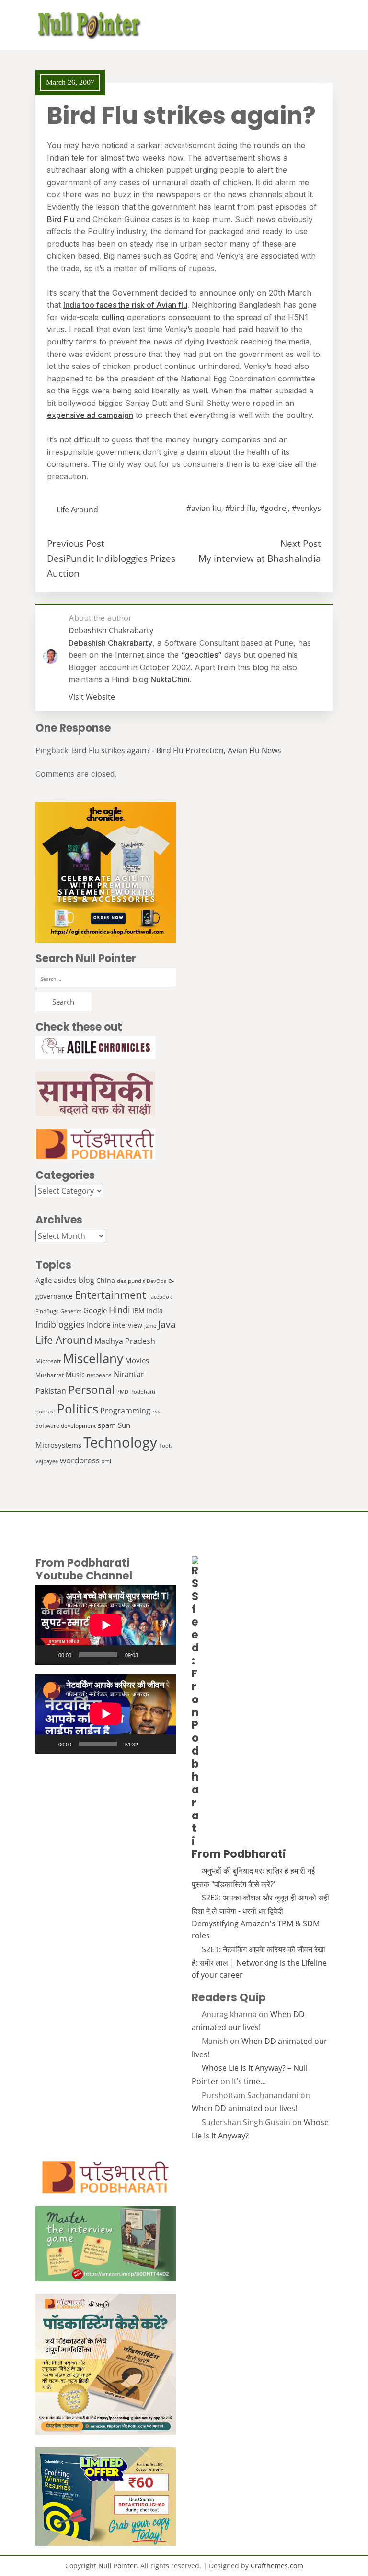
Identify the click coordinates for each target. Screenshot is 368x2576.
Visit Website (92, 697)
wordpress (80, 1460)
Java (167, 1324)
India (155, 1311)
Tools (166, 1446)
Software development (66, 1426)
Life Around (77, 510)
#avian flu (204, 508)
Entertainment (110, 1295)
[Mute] (149, 1655)
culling (113, 317)
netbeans (99, 1375)
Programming (125, 1411)
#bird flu (241, 508)
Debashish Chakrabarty (110, 643)
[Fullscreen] (164, 1655)
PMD (122, 1392)
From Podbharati (239, 1854)
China (106, 1280)
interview (127, 1325)
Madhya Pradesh (125, 1341)
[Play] (48, 1655)
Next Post (301, 543)
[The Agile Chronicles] (106, 1048)
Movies (137, 1360)
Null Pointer (117, 2566)
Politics (78, 1409)
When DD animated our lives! (244, 2108)
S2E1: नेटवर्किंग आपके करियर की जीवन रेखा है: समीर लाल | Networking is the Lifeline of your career (259, 1962)
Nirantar (129, 1374)
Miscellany (93, 1359)
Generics (71, 1311)
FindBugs (47, 1311)
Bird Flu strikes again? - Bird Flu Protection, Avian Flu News (177, 750)
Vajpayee (47, 1461)
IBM (138, 1311)
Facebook (160, 1297)
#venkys (306, 508)
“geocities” (201, 655)
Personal (91, 1389)
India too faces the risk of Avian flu (125, 305)
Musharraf (50, 1375)
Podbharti (143, 1392)
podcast (45, 1412)
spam (107, 1425)
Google (95, 1310)
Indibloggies (60, 1324)
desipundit (131, 1281)
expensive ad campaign (90, 415)
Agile (44, 1280)
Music (75, 1374)
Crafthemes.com (277, 2566)
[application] (106, 1625)
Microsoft (48, 1361)
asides (65, 1280)
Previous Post (76, 543)
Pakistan (51, 1391)
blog (86, 1280)
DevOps (156, 1281)
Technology (120, 1442)
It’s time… (249, 2081)
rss (156, 1411)
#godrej (274, 508)
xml (106, 1461)
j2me (150, 1326)
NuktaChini (170, 679)
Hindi (120, 1310)
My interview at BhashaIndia (260, 558)
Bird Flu (61, 219)
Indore (99, 1324)
